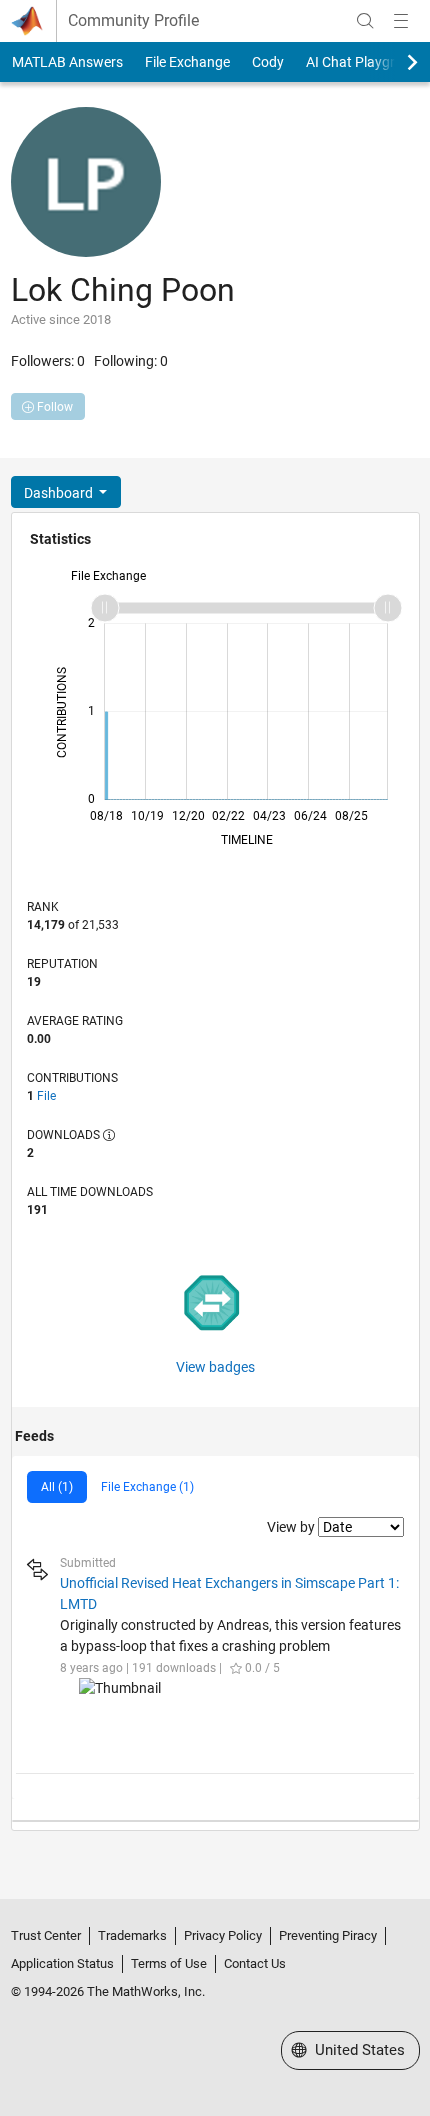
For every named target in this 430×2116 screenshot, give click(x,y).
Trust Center (46, 1935)
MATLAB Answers (67, 62)
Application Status (62, 1963)
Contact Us (255, 1963)
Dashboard (60, 493)
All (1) (57, 1487)
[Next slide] (395, 62)
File (46, 1096)
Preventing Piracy (328, 1935)
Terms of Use (169, 1963)
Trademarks (132, 1935)
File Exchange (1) (147, 1487)
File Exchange (187, 62)
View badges (215, 1367)
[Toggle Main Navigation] (401, 21)
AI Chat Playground (366, 62)
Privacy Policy (223, 1935)
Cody (268, 62)
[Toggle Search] (365, 21)
